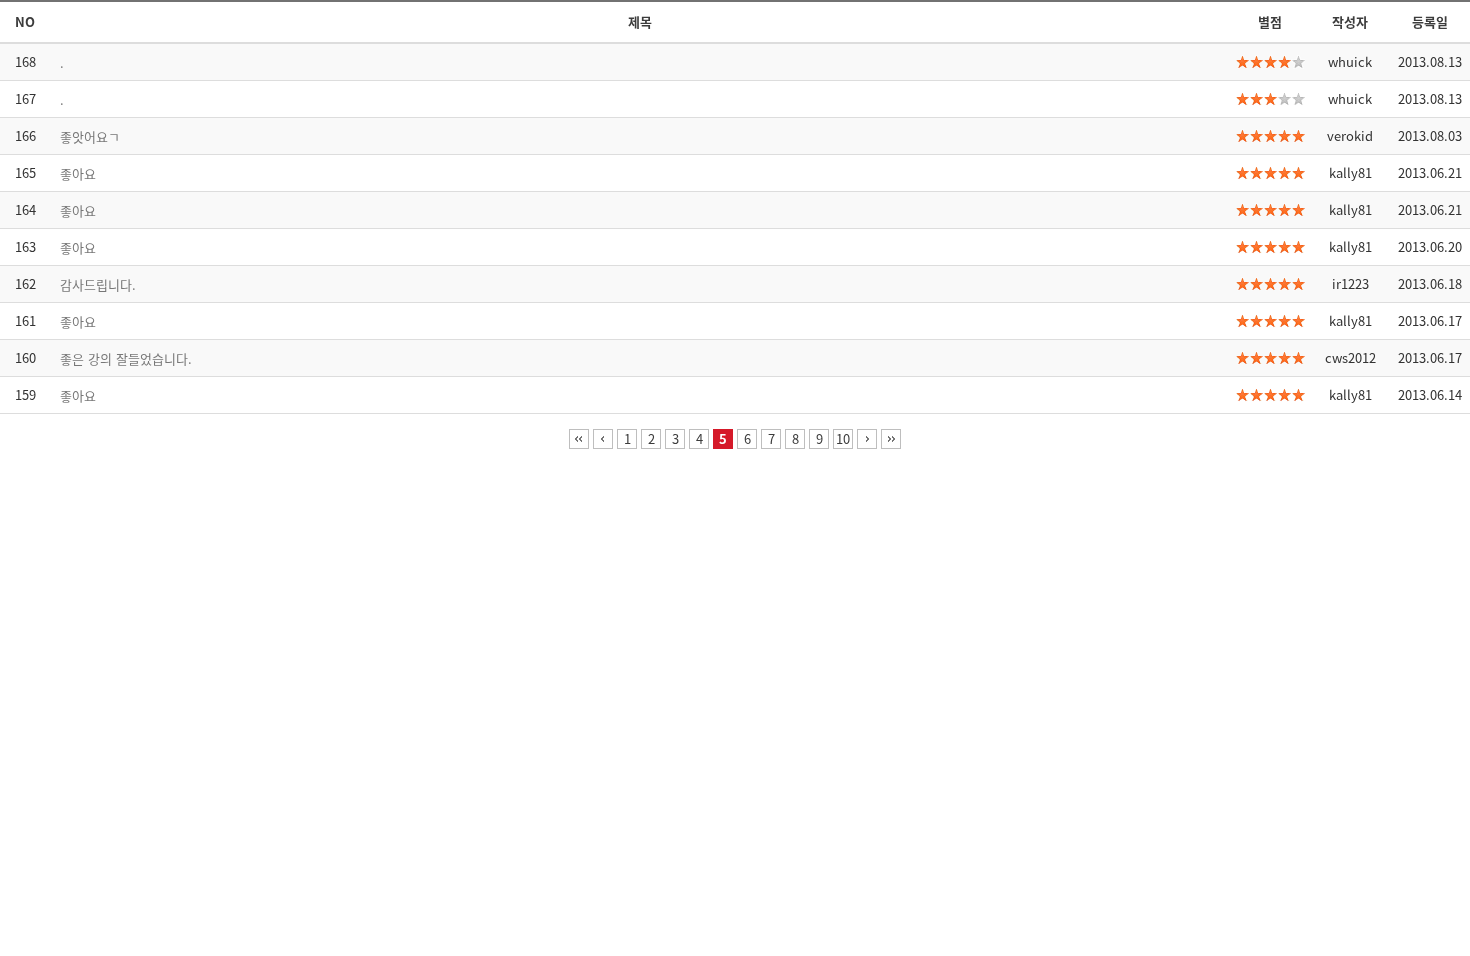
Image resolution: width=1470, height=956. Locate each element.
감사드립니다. (98, 284)
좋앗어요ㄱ (90, 136)
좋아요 (78, 173)
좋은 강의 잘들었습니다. (126, 358)
